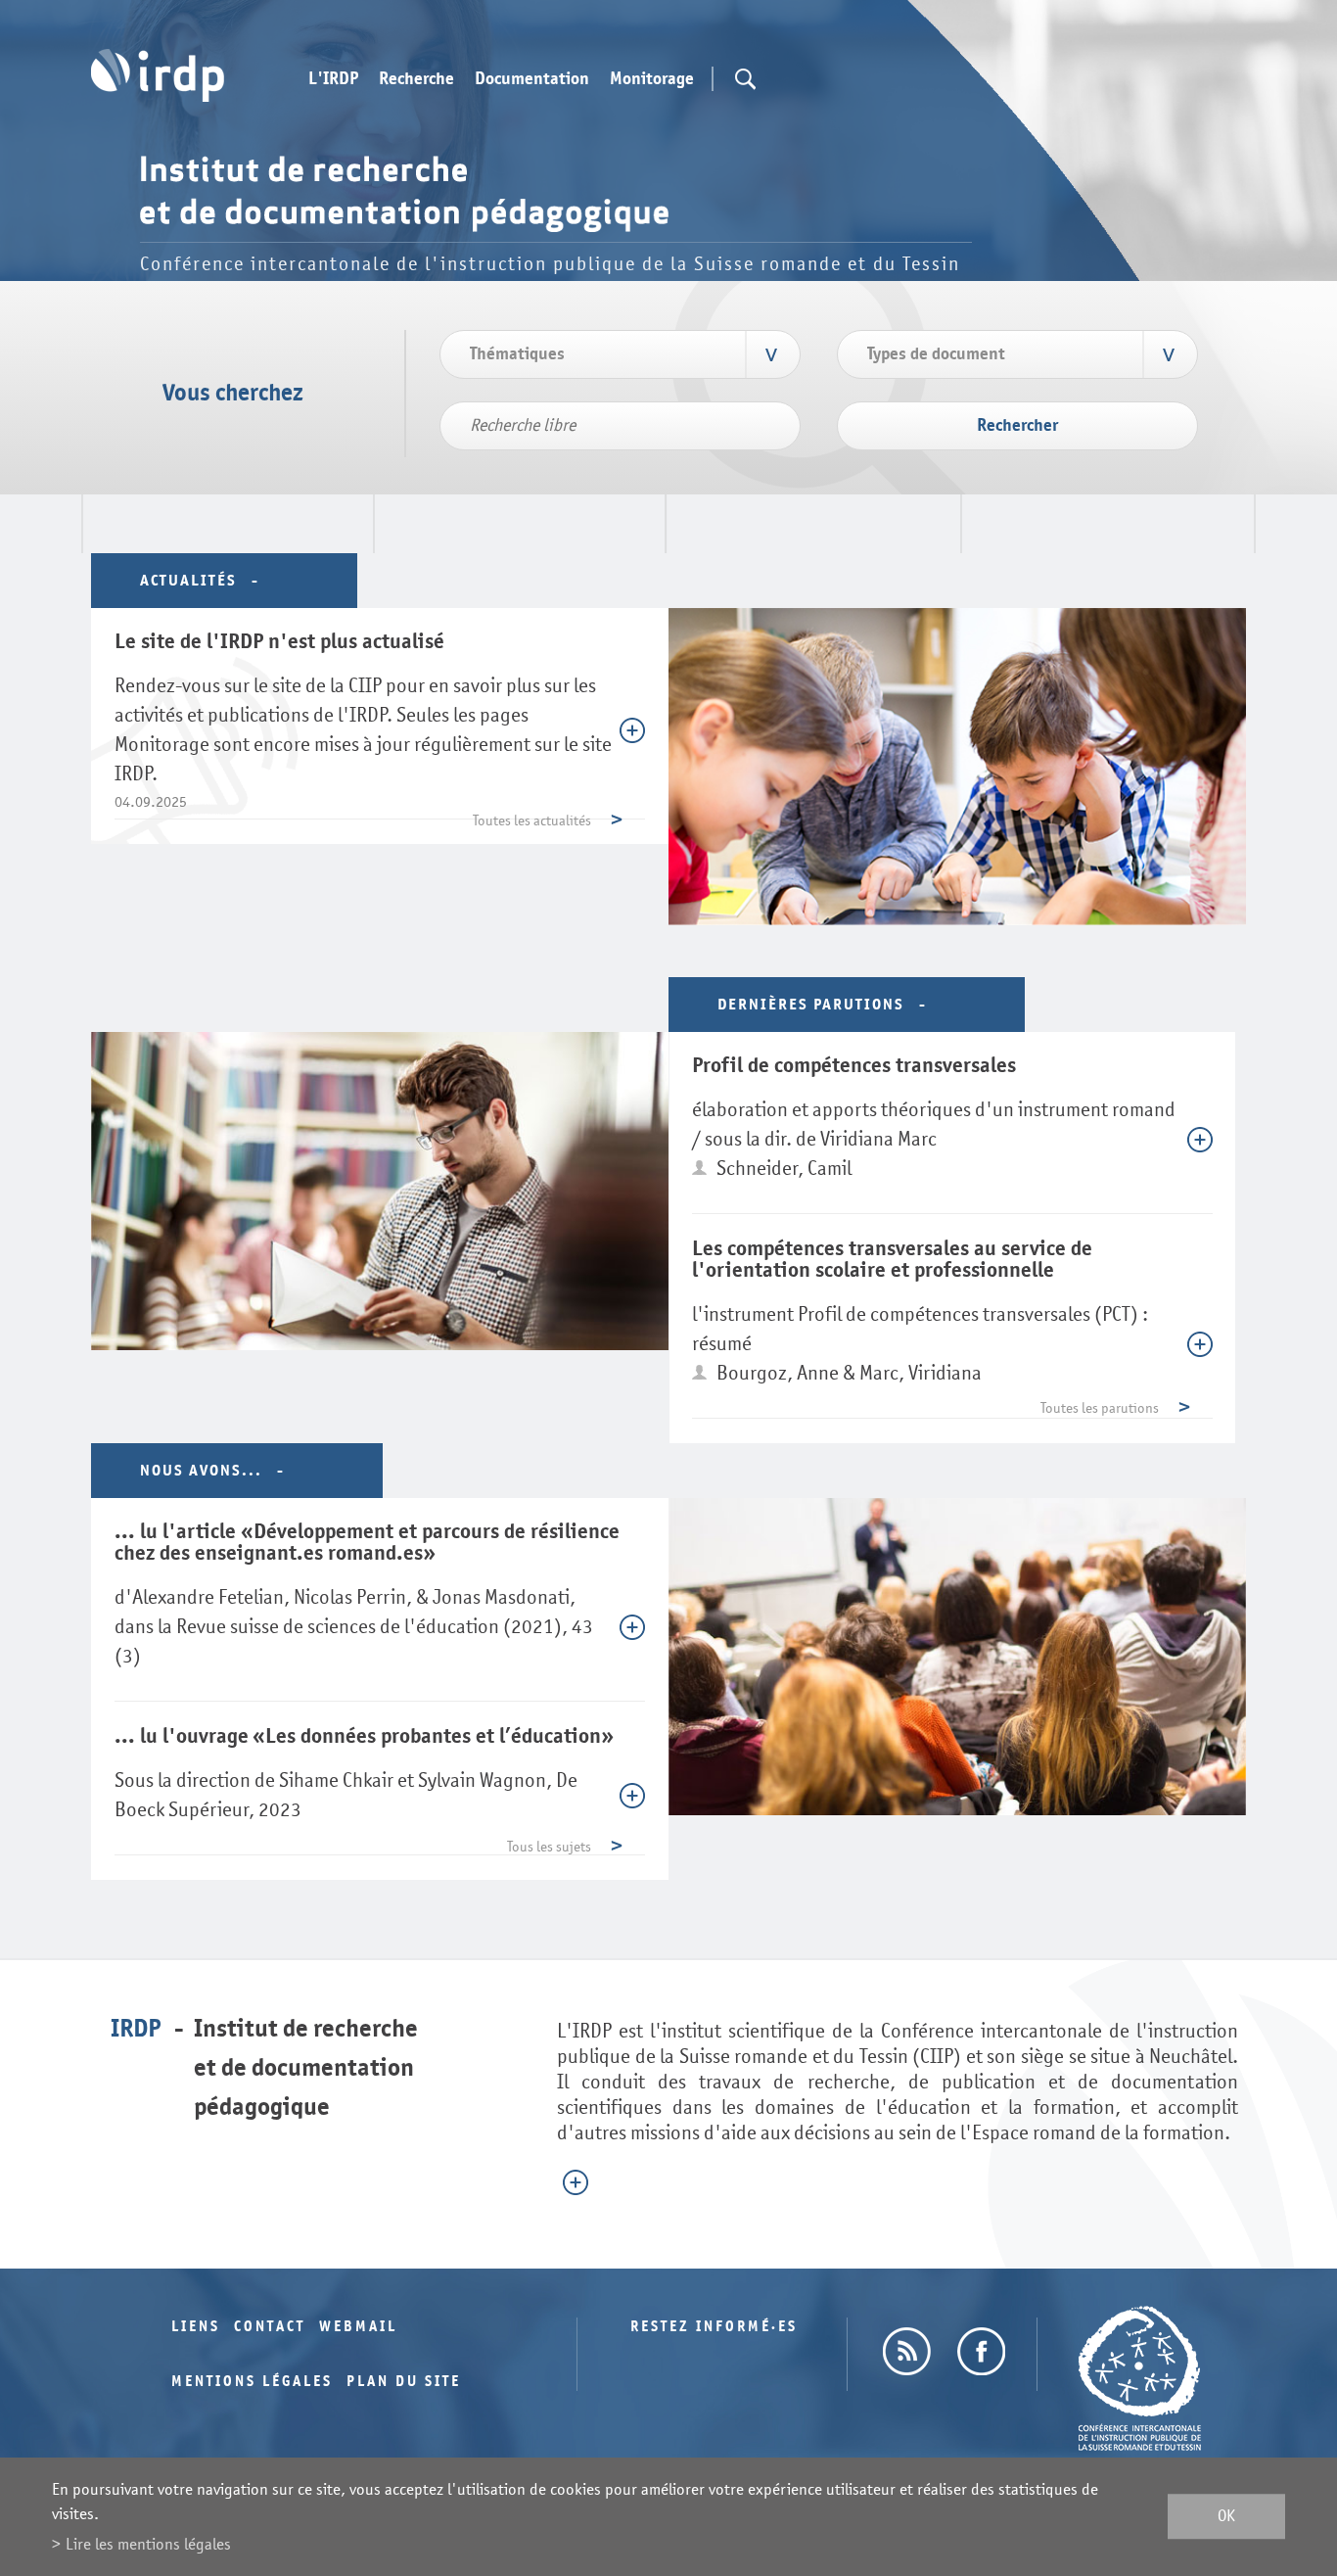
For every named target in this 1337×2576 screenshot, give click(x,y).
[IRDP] (158, 75)
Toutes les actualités (532, 821)
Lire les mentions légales (148, 2544)
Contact (270, 2327)
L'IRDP (333, 79)
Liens (196, 2327)
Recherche (416, 79)
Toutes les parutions (1100, 1408)
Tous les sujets (549, 1847)
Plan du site (404, 2382)
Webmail (358, 2327)
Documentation (532, 79)
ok (1226, 2517)
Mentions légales (252, 2382)
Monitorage (652, 79)
